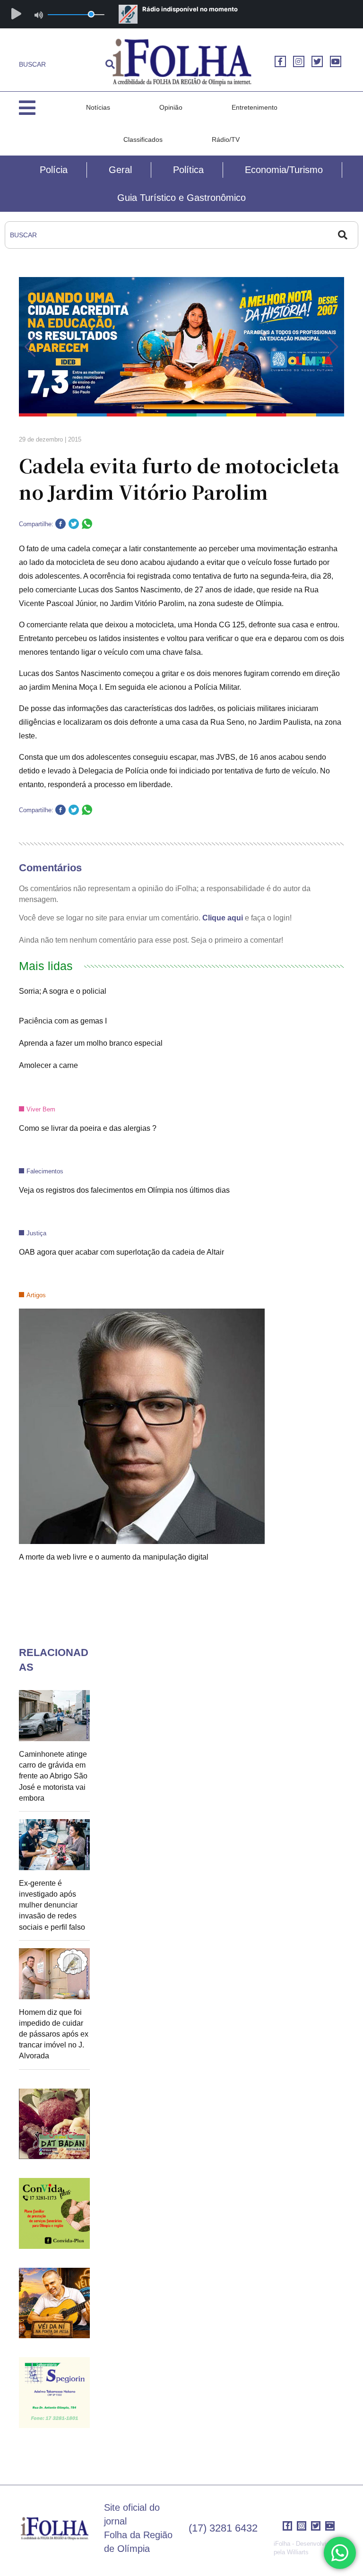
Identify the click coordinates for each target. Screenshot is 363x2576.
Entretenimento (255, 107)
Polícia (54, 170)
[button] (30, 347)
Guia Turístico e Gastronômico (181, 198)
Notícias (98, 107)
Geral (120, 170)
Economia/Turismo (284, 170)
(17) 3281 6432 (223, 2528)
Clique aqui (223, 918)
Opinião (171, 107)
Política (188, 170)
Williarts (298, 2552)
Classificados (143, 139)
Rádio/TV (226, 139)
